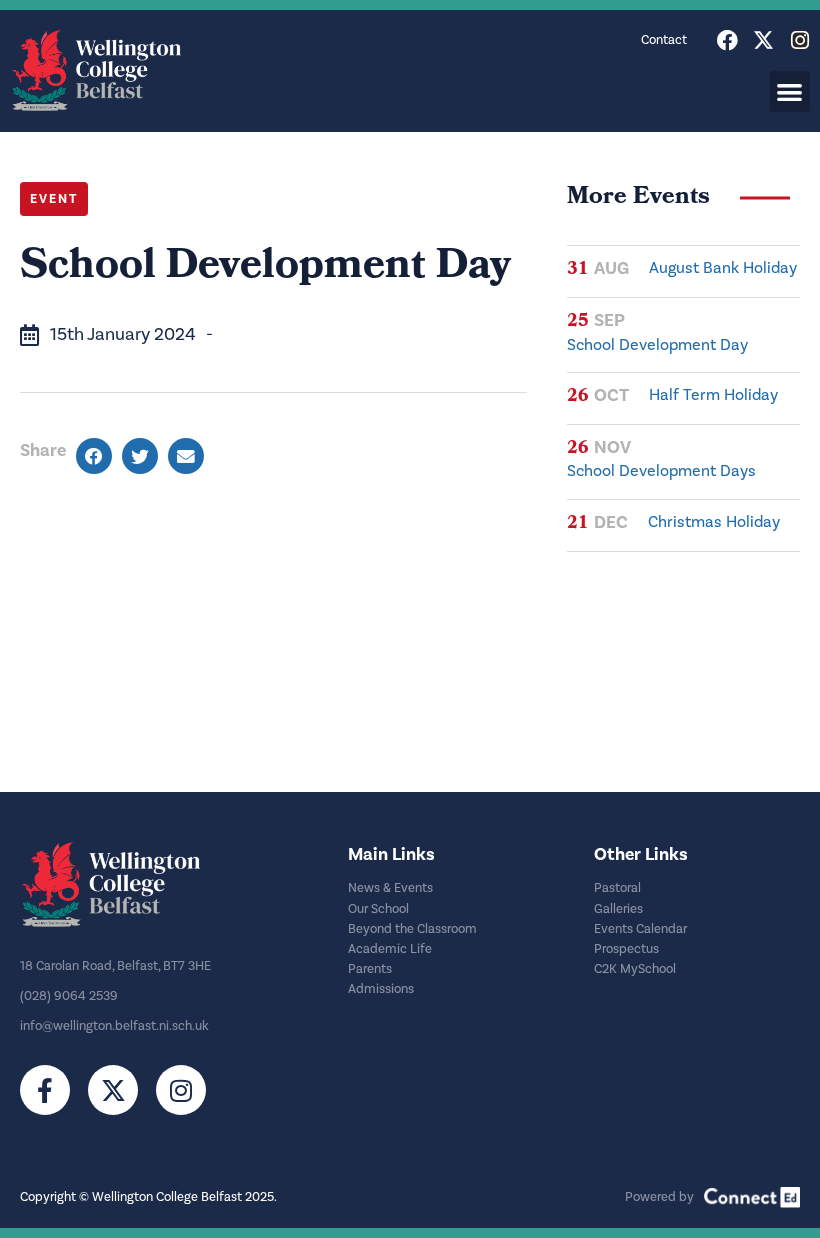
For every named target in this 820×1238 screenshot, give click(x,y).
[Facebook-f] (45, 1090)
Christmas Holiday (714, 522)
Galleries (618, 909)
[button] (790, 91)
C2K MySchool (635, 969)
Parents (370, 969)
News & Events (390, 888)
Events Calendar (640, 929)
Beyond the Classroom (412, 929)
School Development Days (661, 471)
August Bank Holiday (723, 268)
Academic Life (390, 949)
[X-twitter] (763, 40)
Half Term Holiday (713, 395)
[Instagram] (799, 40)
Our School (378, 909)
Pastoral (617, 888)
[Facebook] (727, 40)
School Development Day (657, 345)
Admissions (381, 989)
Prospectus (626, 949)
